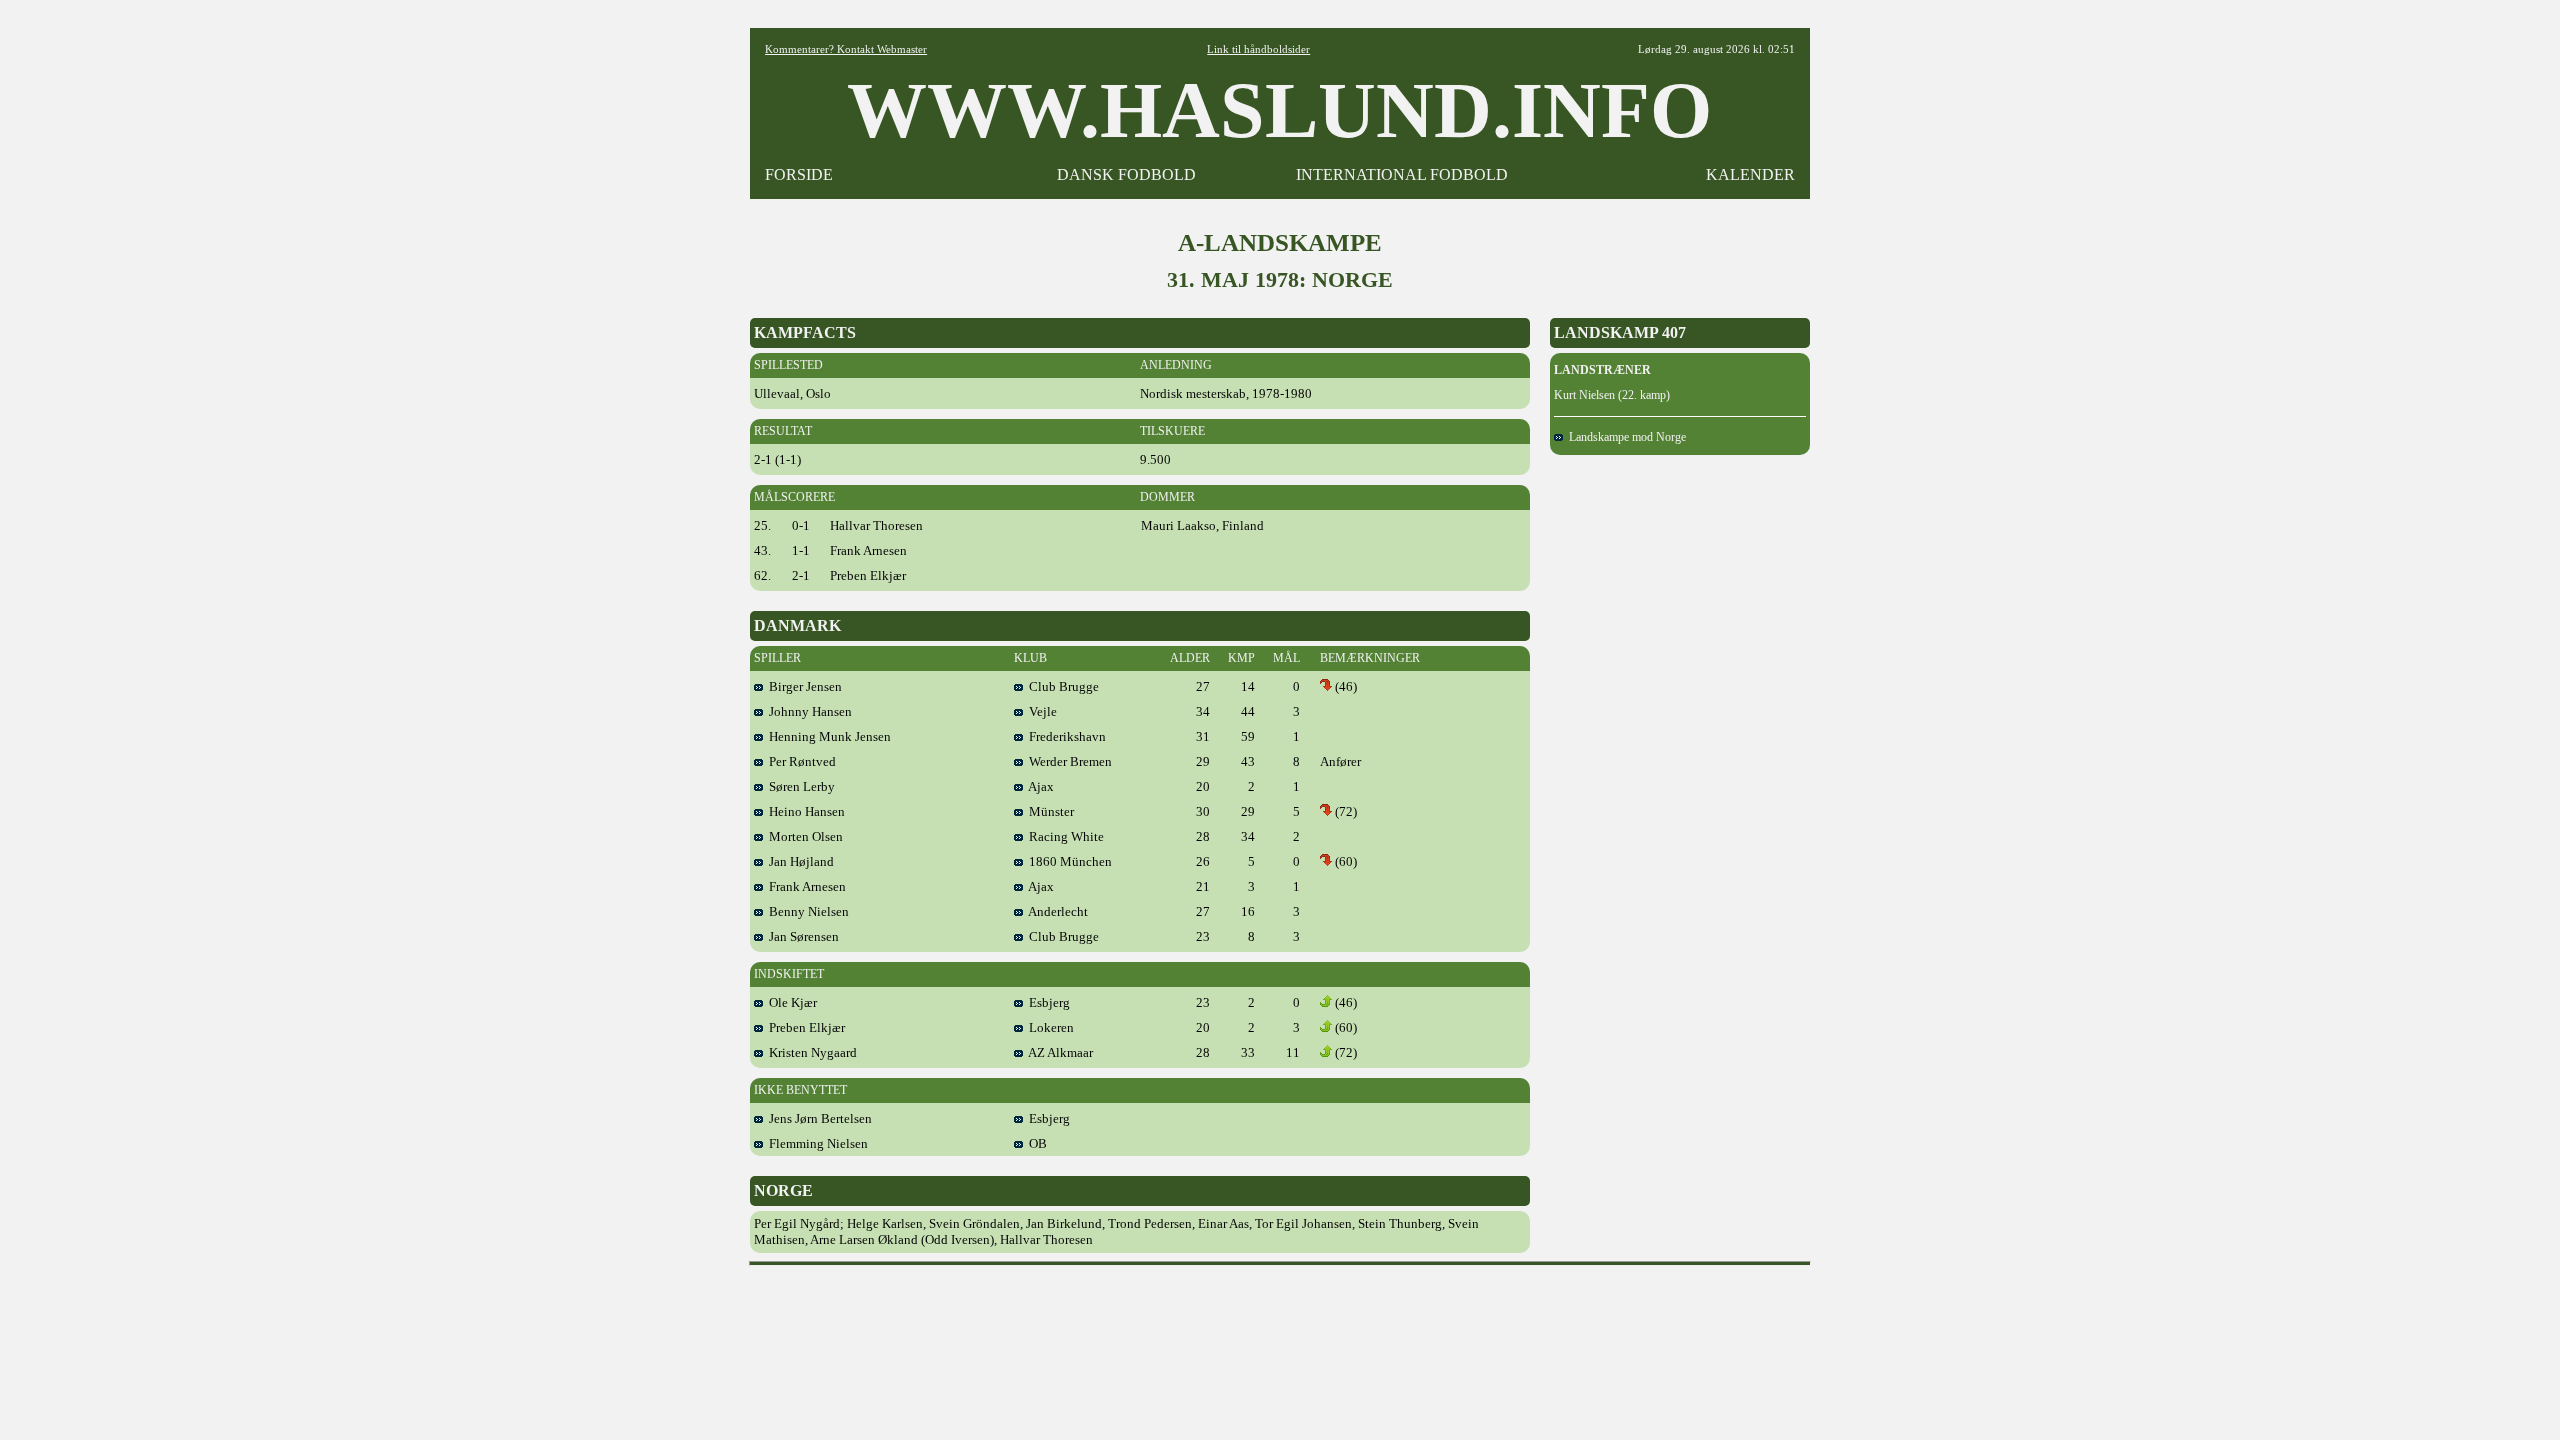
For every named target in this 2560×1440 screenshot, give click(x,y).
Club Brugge (1061, 686)
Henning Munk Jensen (827, 736)
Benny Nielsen (806, 911)
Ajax (1038, 786)
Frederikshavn (1064, 736)
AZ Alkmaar (1058, 1052)
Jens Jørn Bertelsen (817, 1118)
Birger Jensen (802, 686)
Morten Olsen (803, 836)
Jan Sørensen (801, 936)
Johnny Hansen (807, 711)
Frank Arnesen (804, 886)
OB (1035, 1143)
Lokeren (1048, 1027)
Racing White (1063, 836)
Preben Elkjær (804, 1027)
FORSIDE (799, 174)
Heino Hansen (804, 811)
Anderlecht (1055, 911)
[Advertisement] (1280, 1319)
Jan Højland (798, 861)
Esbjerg (1046, 1002)
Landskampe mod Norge (1624, 437)
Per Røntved (799, 761)
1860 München (1067, 861)
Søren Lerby (799, 786)
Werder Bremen (1067, 761)
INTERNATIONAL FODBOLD (1402, 174)
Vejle (1040, 711)
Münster (1048, 811)
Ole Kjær (790, 1002)
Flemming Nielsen (815, 1143)
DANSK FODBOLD (1126, 174)
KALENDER (1750, 174)
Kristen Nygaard (810, 1052)
